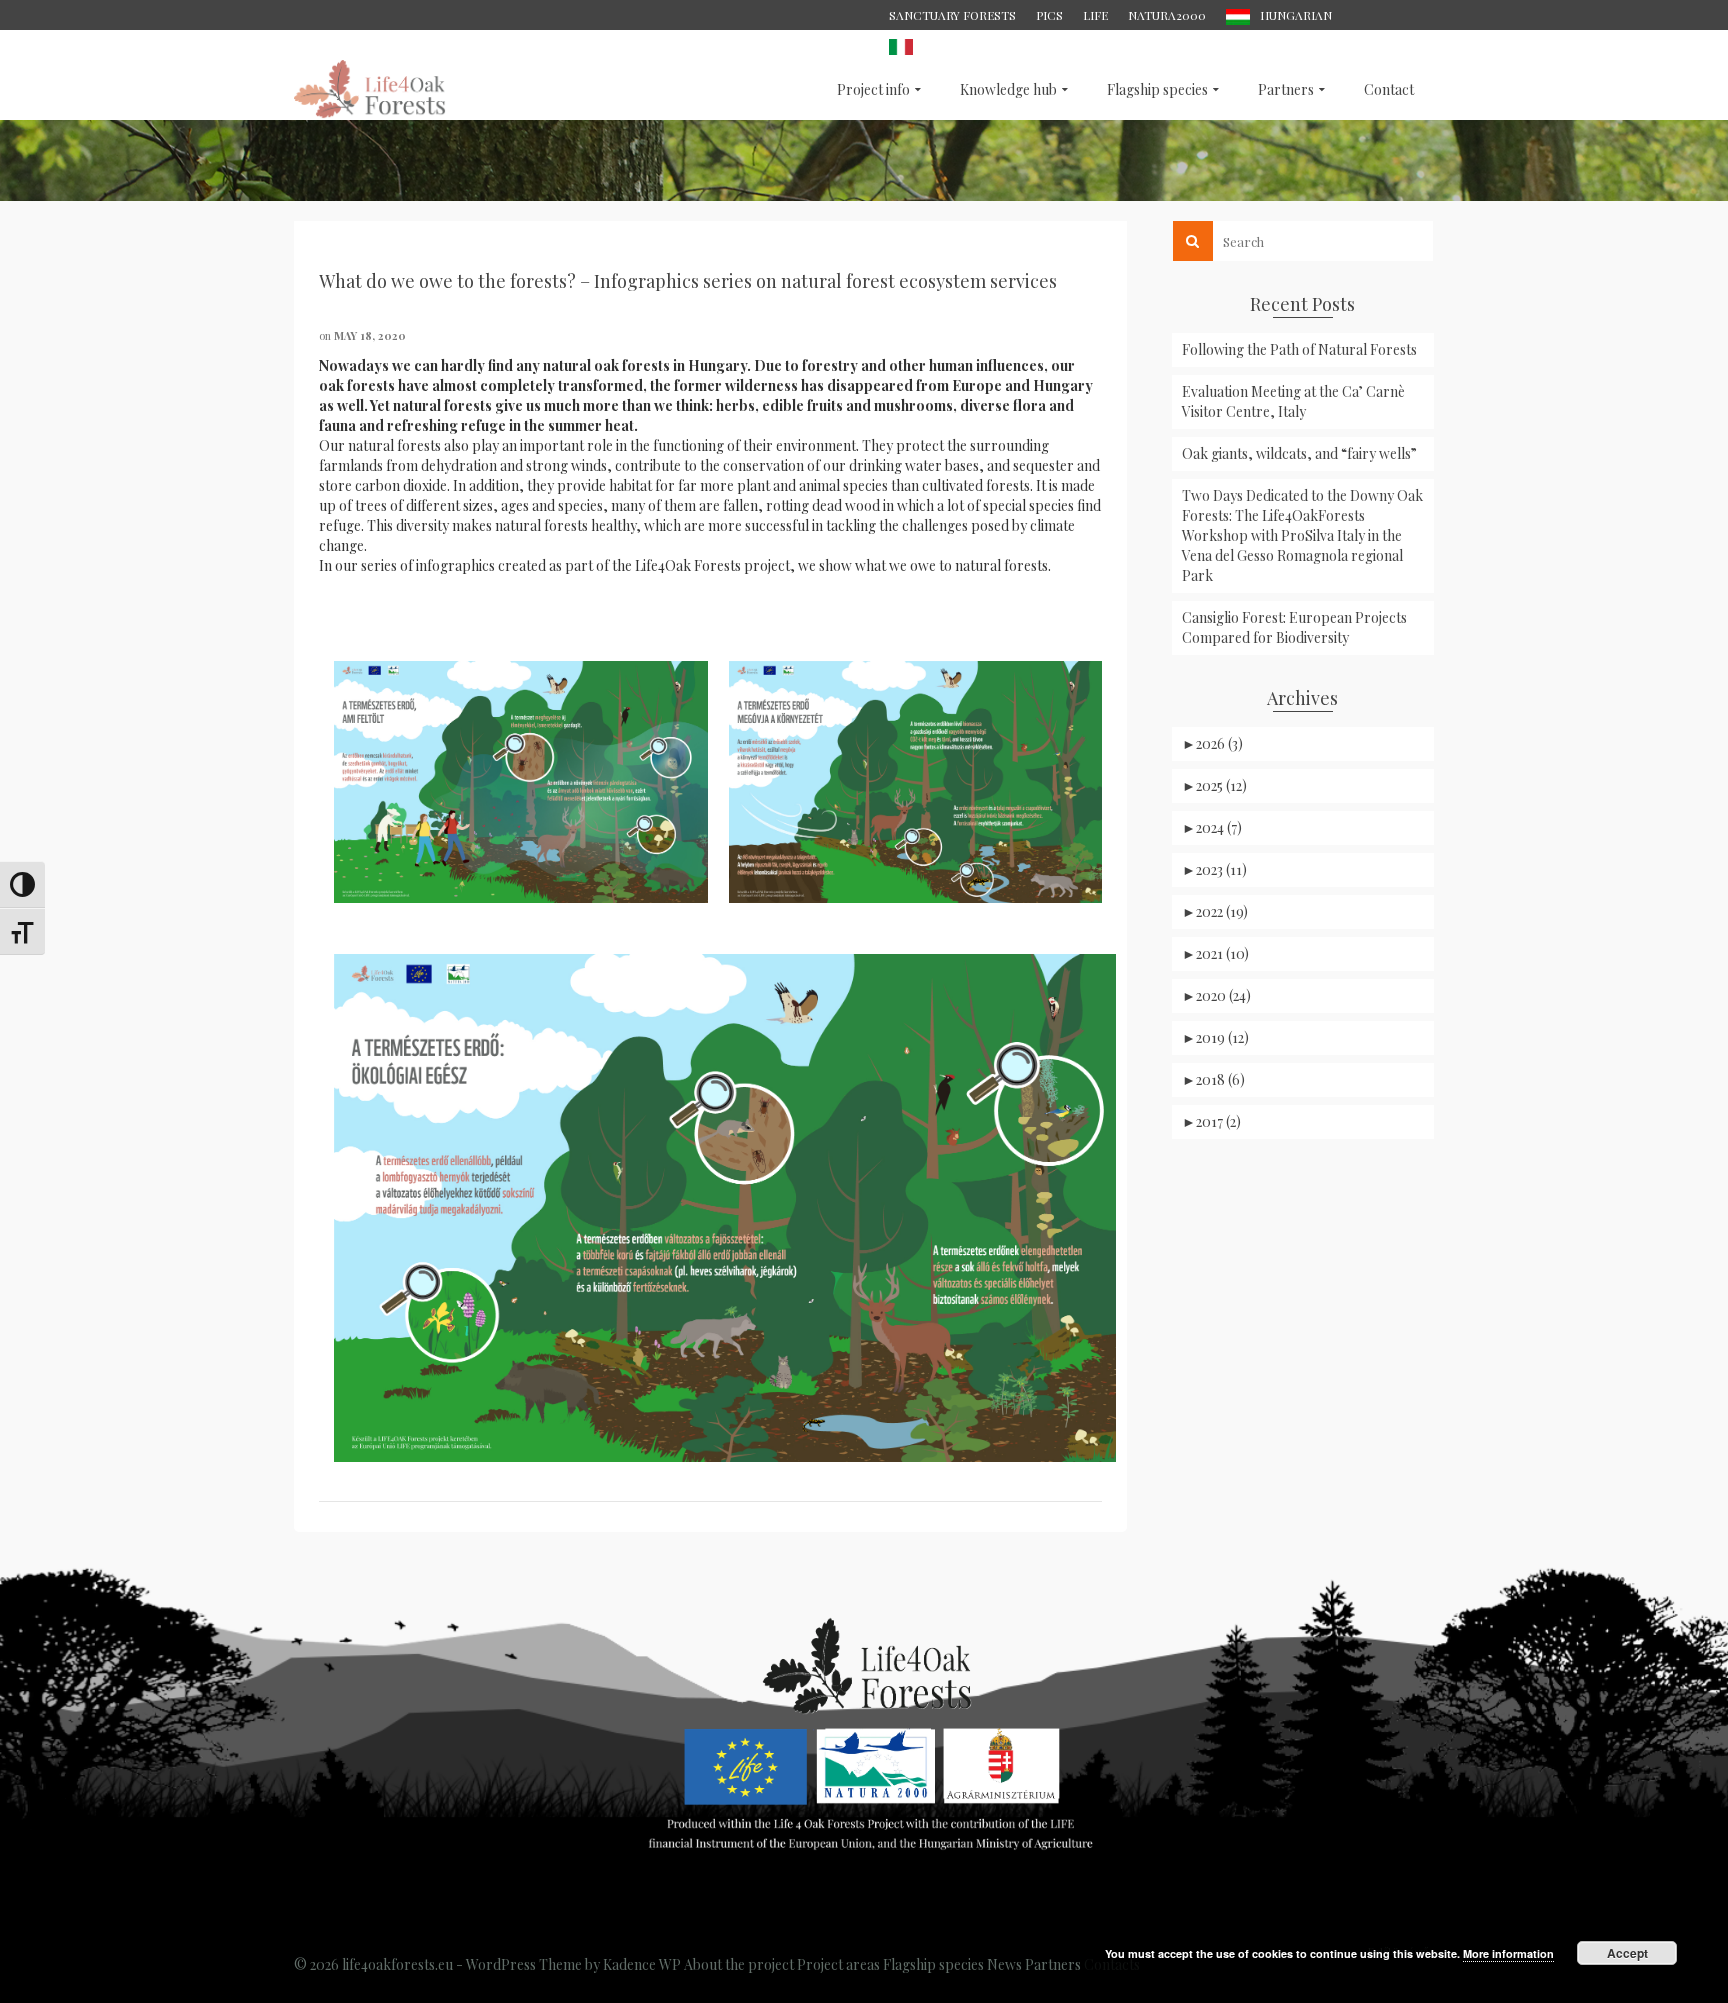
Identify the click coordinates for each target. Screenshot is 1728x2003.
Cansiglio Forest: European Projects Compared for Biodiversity (1294, 627)
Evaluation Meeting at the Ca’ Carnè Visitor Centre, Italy (1293, 401)
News (1004, 1964)
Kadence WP (642, 1964)
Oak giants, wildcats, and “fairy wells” (1299, 453)
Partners (1053, 1964)
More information (1508, 1953)
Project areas (838, 1964)
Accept (1627, 1953)
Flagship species (933, 1964)
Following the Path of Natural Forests (1299, 349)
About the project (739, 1964)
